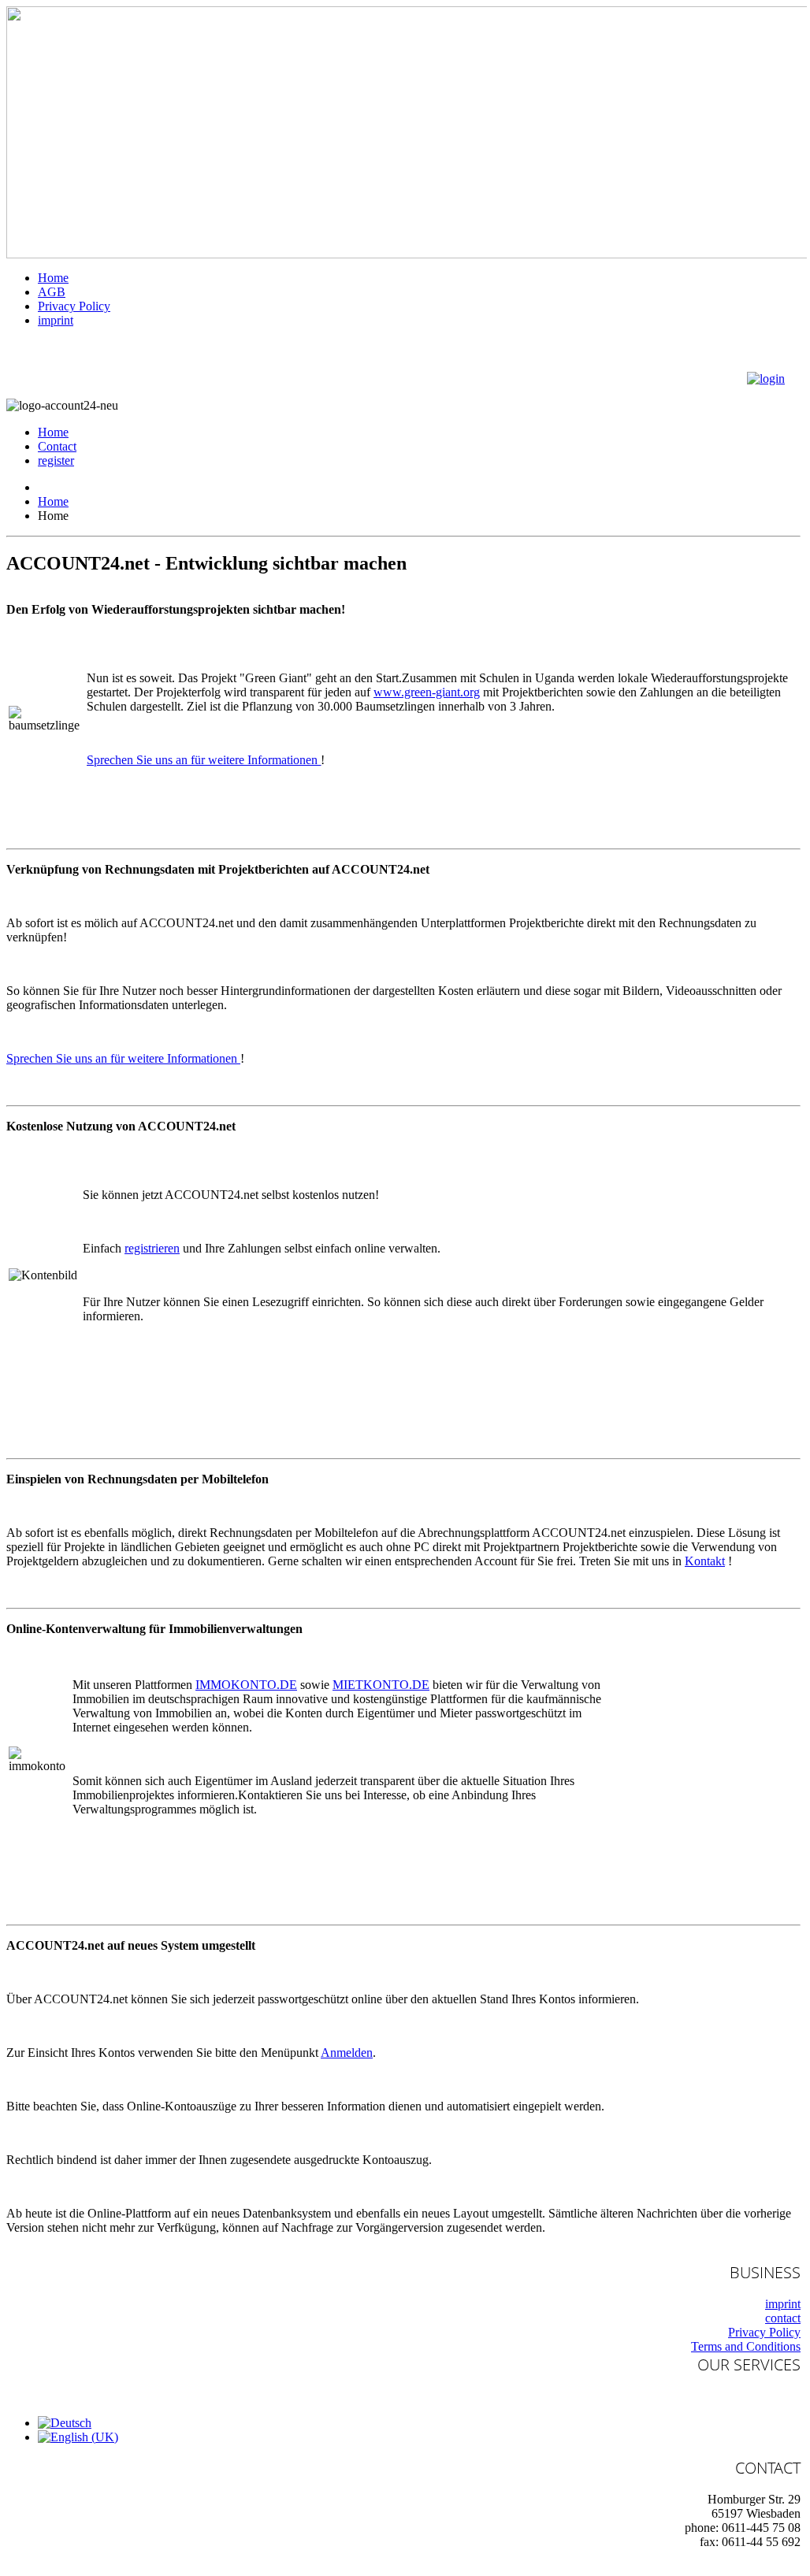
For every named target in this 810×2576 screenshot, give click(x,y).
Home (53, 278)
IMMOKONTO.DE (246, 1685)
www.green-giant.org (427, 692)
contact (783, 2318)
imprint (56, 320)
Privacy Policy (74, 306)
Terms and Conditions (746, 2346)
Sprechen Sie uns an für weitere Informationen (204, 760)
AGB (52, 292)
